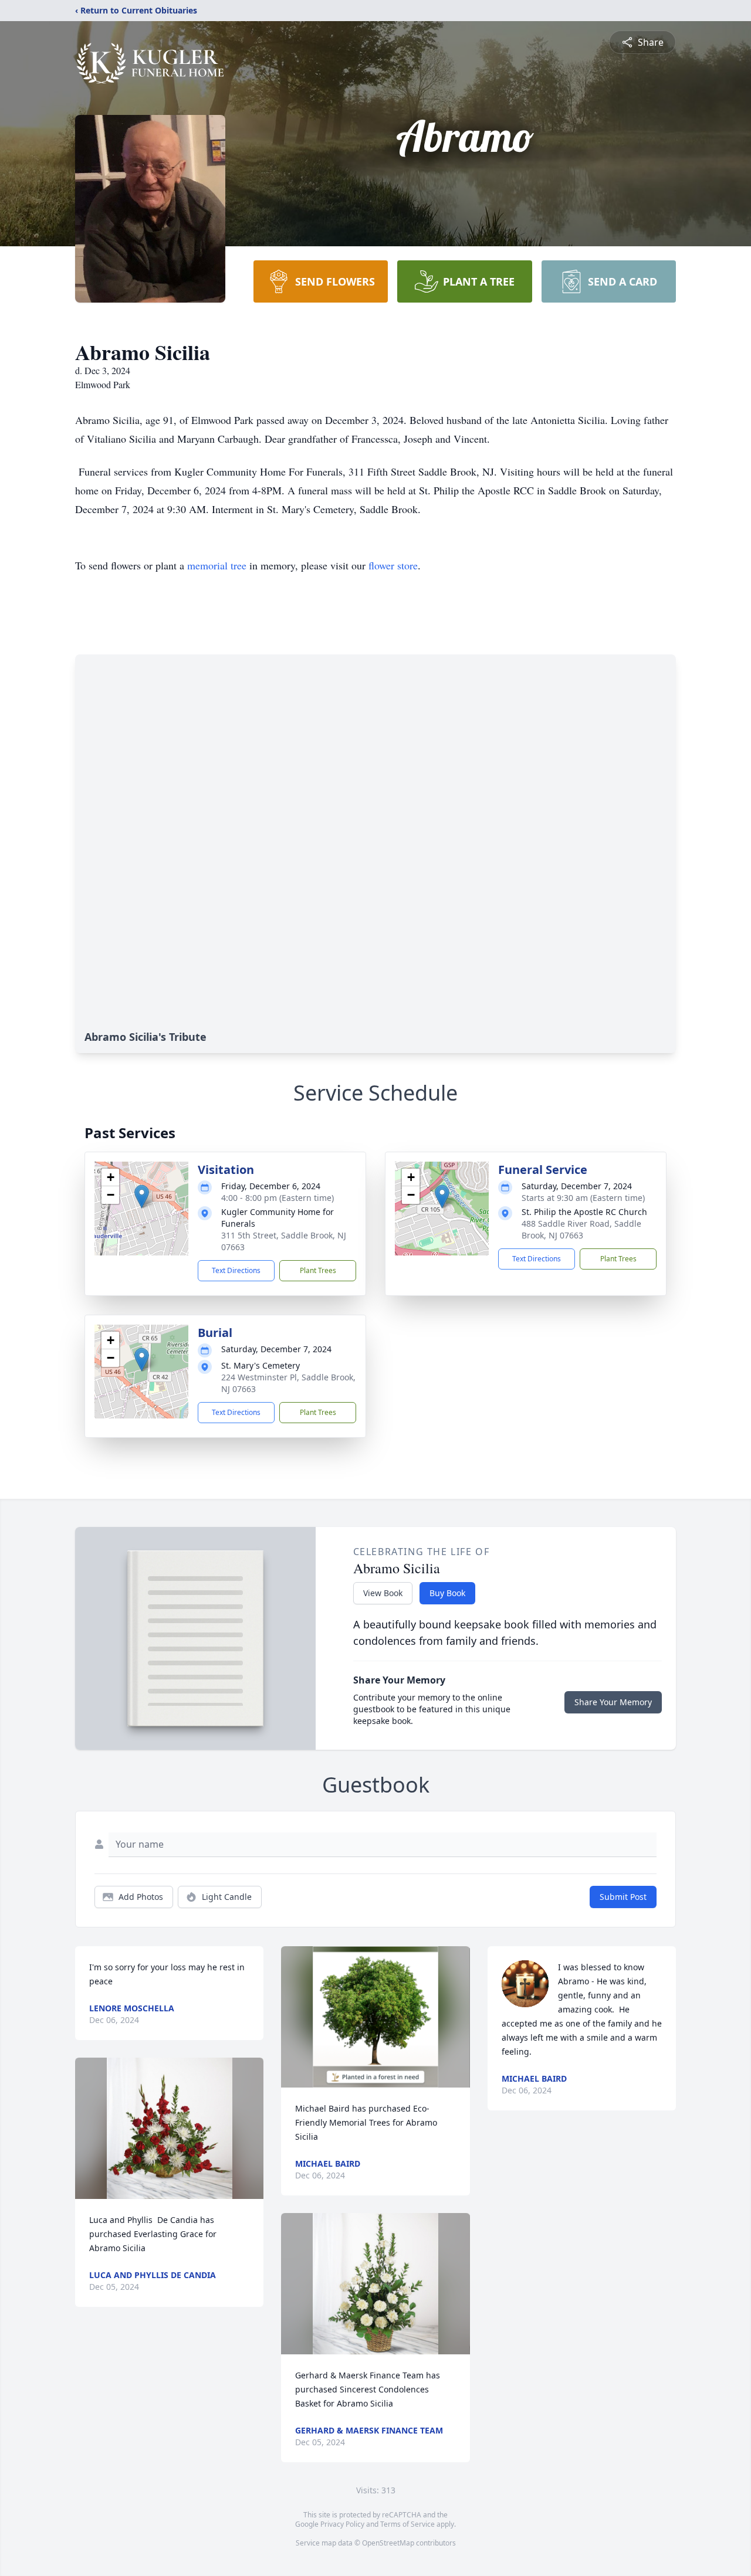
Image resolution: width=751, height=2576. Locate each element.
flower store (393, 565)
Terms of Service (407, 2524)
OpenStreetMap (388, 2543)
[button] (142, 1197)
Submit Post (623, 1897)
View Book (383, 1593)
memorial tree (217, 565)
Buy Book (447, 1593)
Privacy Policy (342, 2524)
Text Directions (236, 1270)
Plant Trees (318, 1270)
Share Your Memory (613, 1702)
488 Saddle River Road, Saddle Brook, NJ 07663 (581, 1229)
